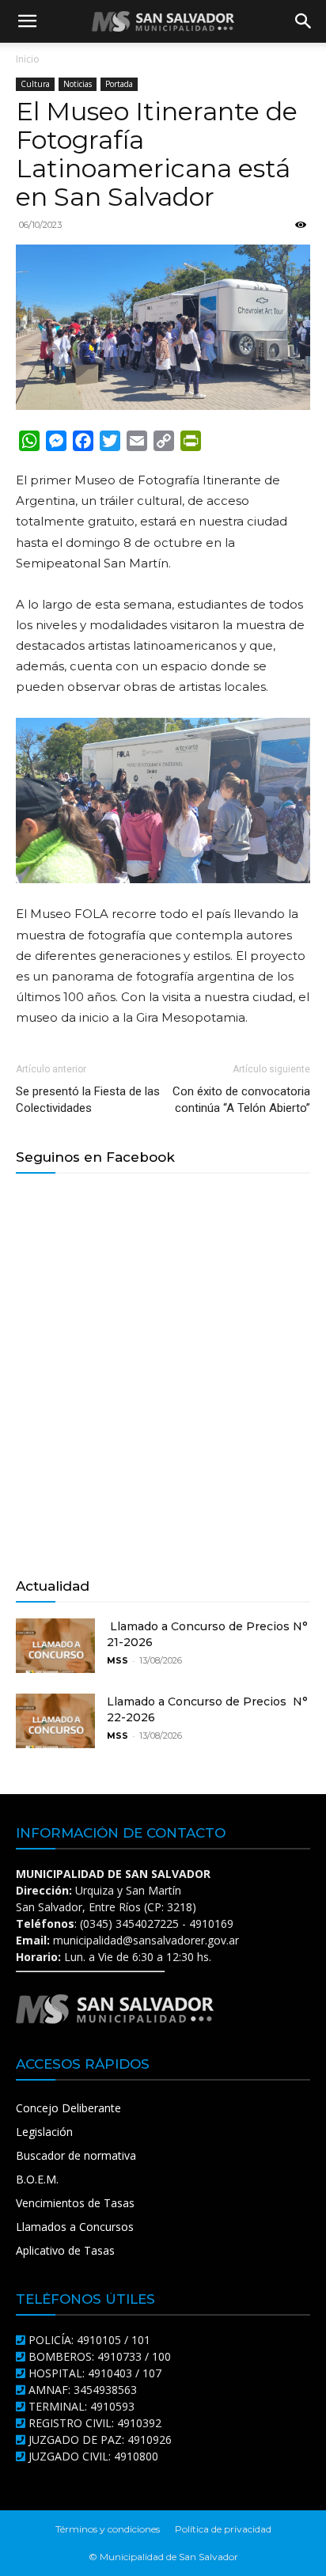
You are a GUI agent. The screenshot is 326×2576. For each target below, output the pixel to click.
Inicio (28, 59)
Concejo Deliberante (68, 2108)
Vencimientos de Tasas (75, 2203)
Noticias (78, 84)
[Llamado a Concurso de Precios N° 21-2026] (55, 1646)
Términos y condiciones (108, 2529)
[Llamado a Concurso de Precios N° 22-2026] (55, 1721)
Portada (119, 84)
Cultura (35, 84)
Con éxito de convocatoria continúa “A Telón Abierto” (241, 1100)
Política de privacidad (223, 2529)
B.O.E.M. (37, 2179)
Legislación (44, 2132)
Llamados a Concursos (75, 2227)
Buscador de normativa (76, 2155)
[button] (27, 21)
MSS (118, 1660)
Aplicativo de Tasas (65, 2250)
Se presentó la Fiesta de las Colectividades (88, 1100)
